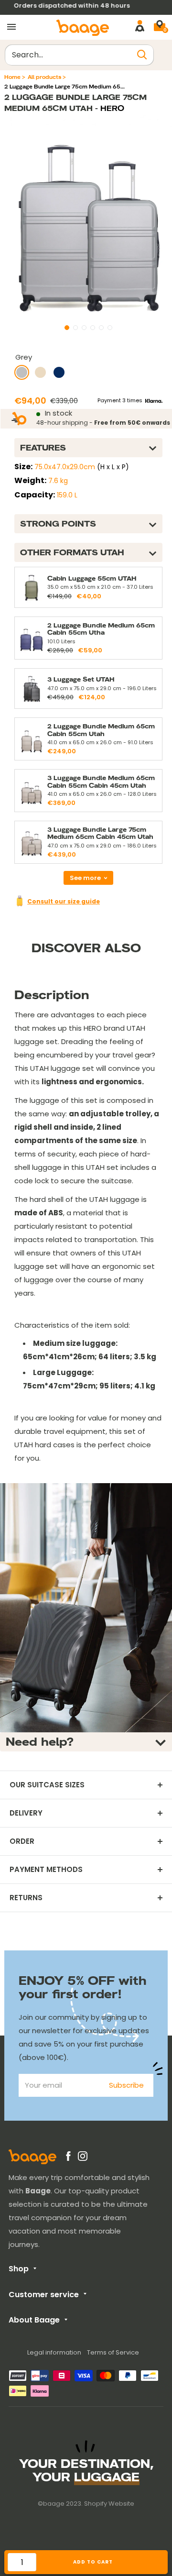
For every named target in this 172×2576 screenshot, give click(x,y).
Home (12, 77)
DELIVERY (26, 1813)
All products (44, 77)
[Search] (142, 55)
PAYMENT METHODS (46, 1870)
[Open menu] (11, 27)
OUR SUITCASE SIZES (47, 1785)
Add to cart (93, 2562)
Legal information (54, 2352)
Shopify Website (109, 2504)
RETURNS (26, 1898)
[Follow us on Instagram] (83, 2158)
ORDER (22, 1841)
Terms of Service (113, 2352)
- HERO (108, 108)
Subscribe (126, 2085)
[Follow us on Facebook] (68, 2158)
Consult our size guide (64, 901)
